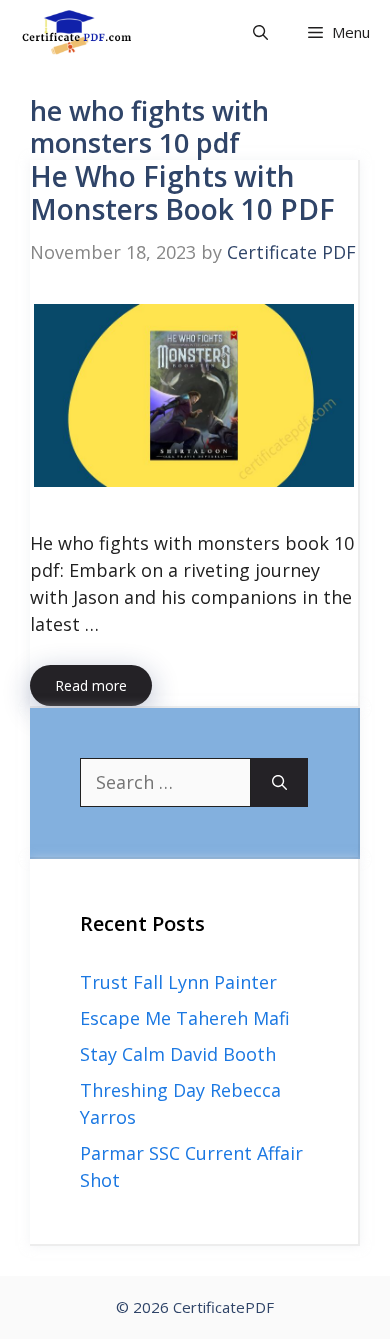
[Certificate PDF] (90, 32)
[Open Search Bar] (260, 32)
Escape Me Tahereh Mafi (185, 1018)
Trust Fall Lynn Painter (178, 982)
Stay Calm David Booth (178, 1054)
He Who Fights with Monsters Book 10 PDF (182, 193)
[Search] (279, 782)
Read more (91, 685)
